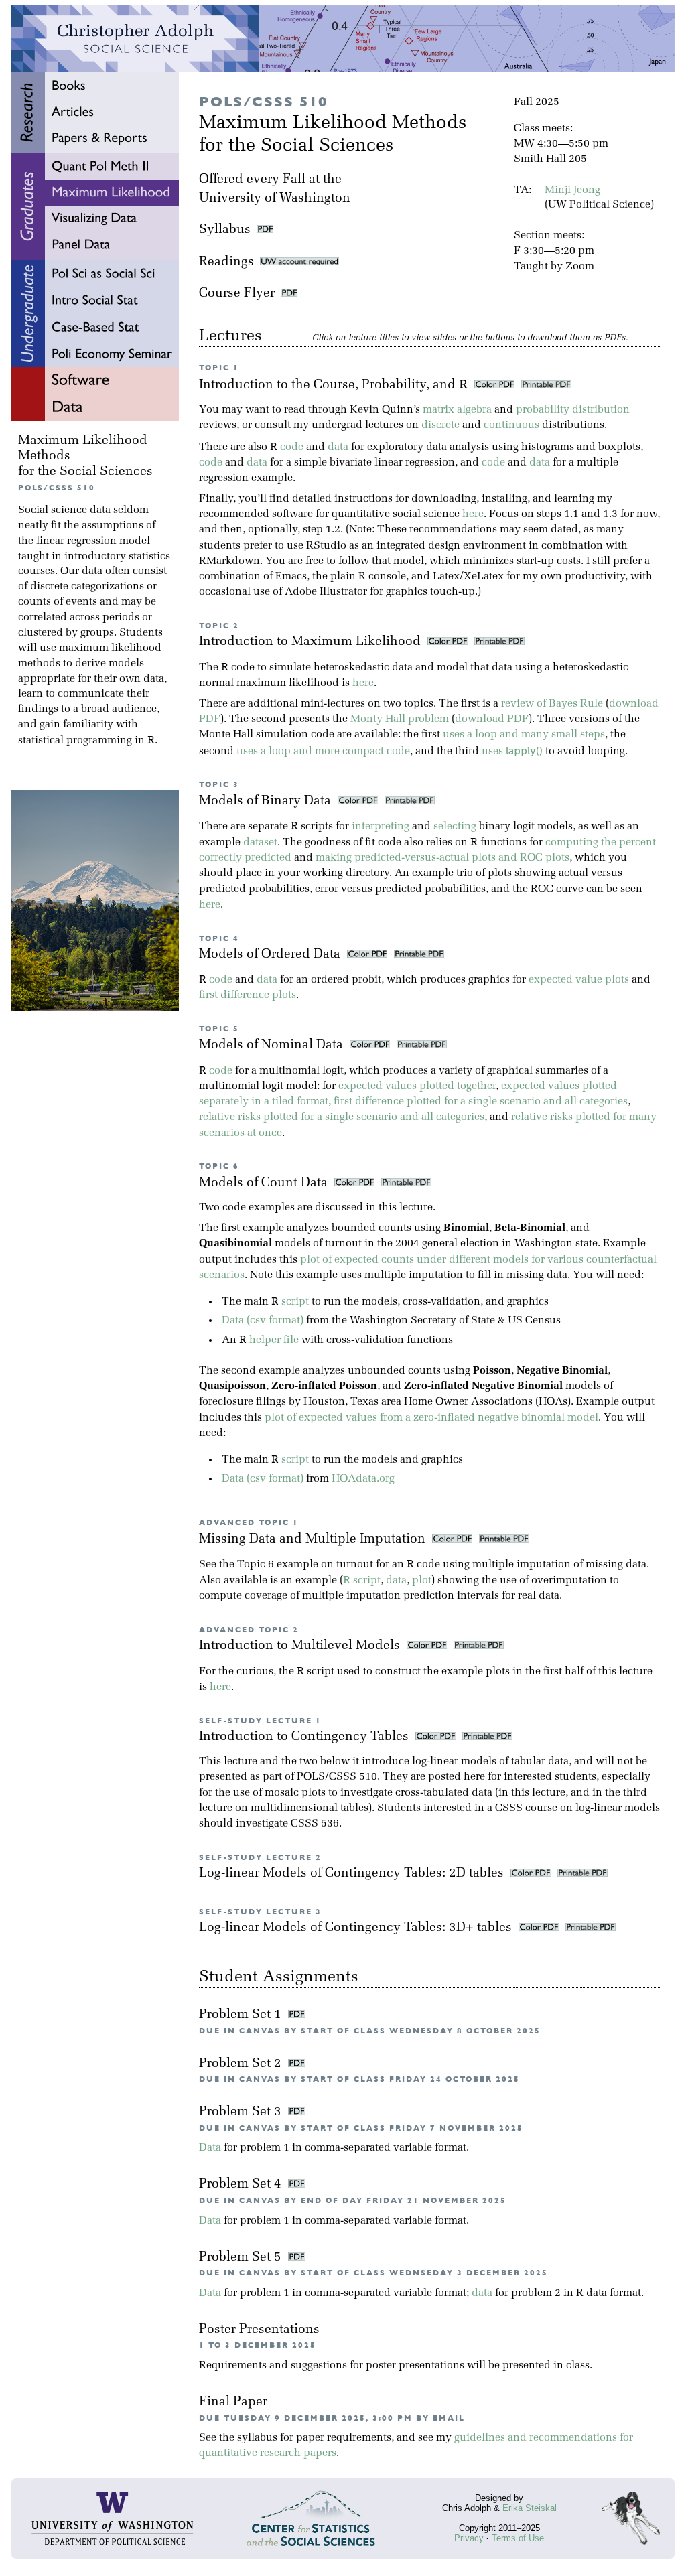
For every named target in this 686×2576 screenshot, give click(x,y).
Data (210, 2148)
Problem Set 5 (242, 2258)
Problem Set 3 (242, 2112)
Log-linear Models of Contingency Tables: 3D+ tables (357, 1928)
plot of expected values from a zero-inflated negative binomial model (431, 1418)
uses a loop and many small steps (524, 735)
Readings (229, 262)
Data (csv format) (263, 1321)
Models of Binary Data (267, 801)
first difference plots (248, 995)
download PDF (492, 719)
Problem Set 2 (242, 2064)
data (338, 447)
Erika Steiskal (530, 2508)
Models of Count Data (265, 1183)
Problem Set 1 (242, 2015)
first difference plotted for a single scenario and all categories (481, 1102)
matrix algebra (457, 410)
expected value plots (579, 980)
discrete (440, 425)
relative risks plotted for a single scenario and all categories (342, 1117)
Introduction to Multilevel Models (301, 1646)
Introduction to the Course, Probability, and (333, 385)
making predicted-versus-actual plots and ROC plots (442, 858)
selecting (455, 827)
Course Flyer (240, 294)
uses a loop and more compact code (323, 752)
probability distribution (573, 410)
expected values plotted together (417, 1086)
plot (422, 1581)
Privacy (469, 2538)
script (295, 1302)
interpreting (381, 827)
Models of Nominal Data (273, 1045)
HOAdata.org (363, 1479)
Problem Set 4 (242, 2185)
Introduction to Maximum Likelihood (312, 642)
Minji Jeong (572, 190)
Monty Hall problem (400, 719)
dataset (260, 843)
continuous (511, 425)
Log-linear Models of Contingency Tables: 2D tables (353, 1874)
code (292, 447)
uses (512, 752)
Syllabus (225, 230)
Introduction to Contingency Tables (305, 1737)
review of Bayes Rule (552, 704)
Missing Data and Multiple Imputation (314, 1540)
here (473, 514)
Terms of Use (518, 2538)
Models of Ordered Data (271, 955)
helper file (274, 1340)
